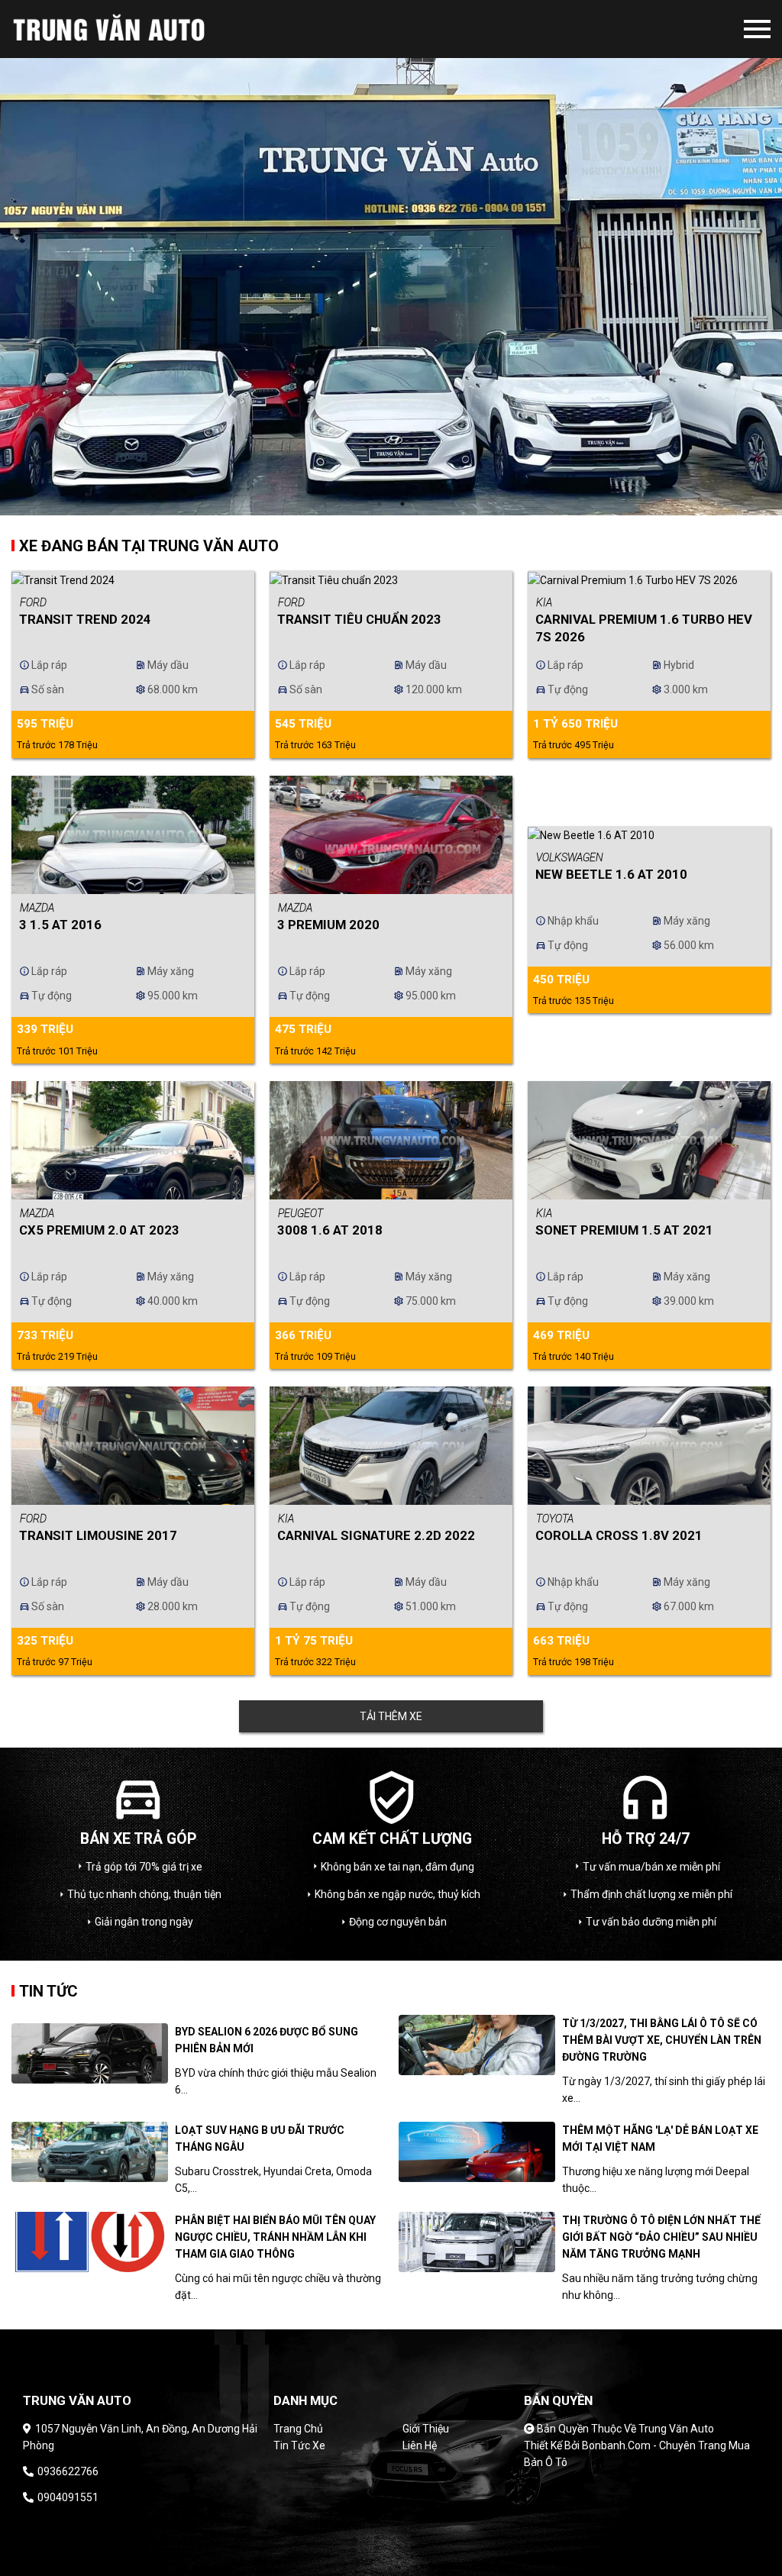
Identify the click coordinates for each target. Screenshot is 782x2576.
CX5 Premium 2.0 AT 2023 (99, 1230)
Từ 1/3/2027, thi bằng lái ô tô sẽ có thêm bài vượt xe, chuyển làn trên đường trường (662, 2040)
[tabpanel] (391, 258)
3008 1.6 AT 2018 (330, 1230)
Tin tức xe (299, 2445)
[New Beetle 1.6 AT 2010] (649, 835)
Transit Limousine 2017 (98, 1535)
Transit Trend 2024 (85, 619)
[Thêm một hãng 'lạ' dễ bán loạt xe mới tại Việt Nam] (477, 2152)
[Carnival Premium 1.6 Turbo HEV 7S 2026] (649, 579)
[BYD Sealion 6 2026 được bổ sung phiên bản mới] (90, 2053)
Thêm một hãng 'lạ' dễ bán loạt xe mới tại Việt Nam (660, 2139)
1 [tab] (380, 504)
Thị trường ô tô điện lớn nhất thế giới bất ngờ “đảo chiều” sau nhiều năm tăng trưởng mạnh (661, 2237)
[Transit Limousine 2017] (133, 1446)
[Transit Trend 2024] (133, 579)
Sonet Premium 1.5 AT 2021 (624, 1230)
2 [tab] (402, 504)
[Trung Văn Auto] (136, 29)
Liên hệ (420, 2445)
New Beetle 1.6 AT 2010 (611, 874)
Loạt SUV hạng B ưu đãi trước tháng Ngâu (260, 2139)
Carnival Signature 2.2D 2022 (376, 1535)
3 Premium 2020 (328, 925)
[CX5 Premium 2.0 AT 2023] (133, 1140)
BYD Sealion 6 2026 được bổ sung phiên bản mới (267, 2040)
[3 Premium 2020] (391, 835)
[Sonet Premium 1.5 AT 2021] (649, 1140)
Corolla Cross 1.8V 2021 (619, 1535)
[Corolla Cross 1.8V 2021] (649, 1446)
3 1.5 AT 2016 (60, 925)
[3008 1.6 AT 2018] (391, 1140)
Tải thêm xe (391, 1716)
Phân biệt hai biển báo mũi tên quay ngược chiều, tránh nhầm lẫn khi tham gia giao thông (275, 2237)
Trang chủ (298, 2429)
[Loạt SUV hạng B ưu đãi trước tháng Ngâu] (90, 2152)
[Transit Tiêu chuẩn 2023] (391, 579)
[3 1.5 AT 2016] (133, 835)
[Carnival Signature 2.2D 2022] (391, 1446)
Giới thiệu (426, 2429)
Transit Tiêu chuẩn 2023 (359, 619)
